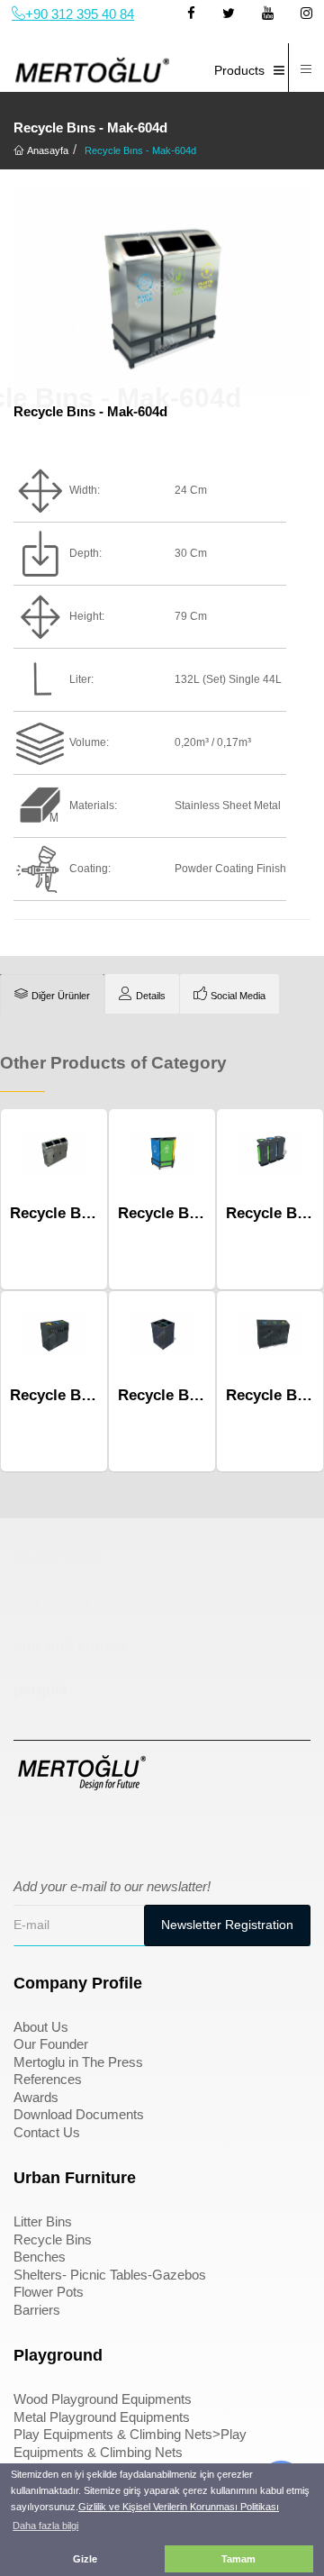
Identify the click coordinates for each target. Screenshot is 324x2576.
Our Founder (51, 2044)
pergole (40, 1690)
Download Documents (79, 2114)
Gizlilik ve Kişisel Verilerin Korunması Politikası (179, 2507)
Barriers (37, 2310)
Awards (36, 2097)
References (48, 2079)
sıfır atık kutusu (70, 1646)
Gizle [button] (85, 2559)
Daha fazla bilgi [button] (45, 2526)
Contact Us (47, 2132)
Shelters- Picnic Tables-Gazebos (110, 2275)
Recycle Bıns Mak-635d (200, 1395)
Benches (40, 2257)
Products (239, 70)
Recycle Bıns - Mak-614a (205, 1213)
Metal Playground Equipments (102, 2417)
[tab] (52, 994)
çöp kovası (52, 1602)
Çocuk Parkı (57, 1558)
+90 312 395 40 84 (80, 14)
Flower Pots (49, 2292)
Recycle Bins (53, 2239)
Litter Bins (43, 2221)
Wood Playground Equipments (103, 2399)
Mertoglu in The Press (78, 2062)
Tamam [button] (238, 2559)
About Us (41, 2027)
